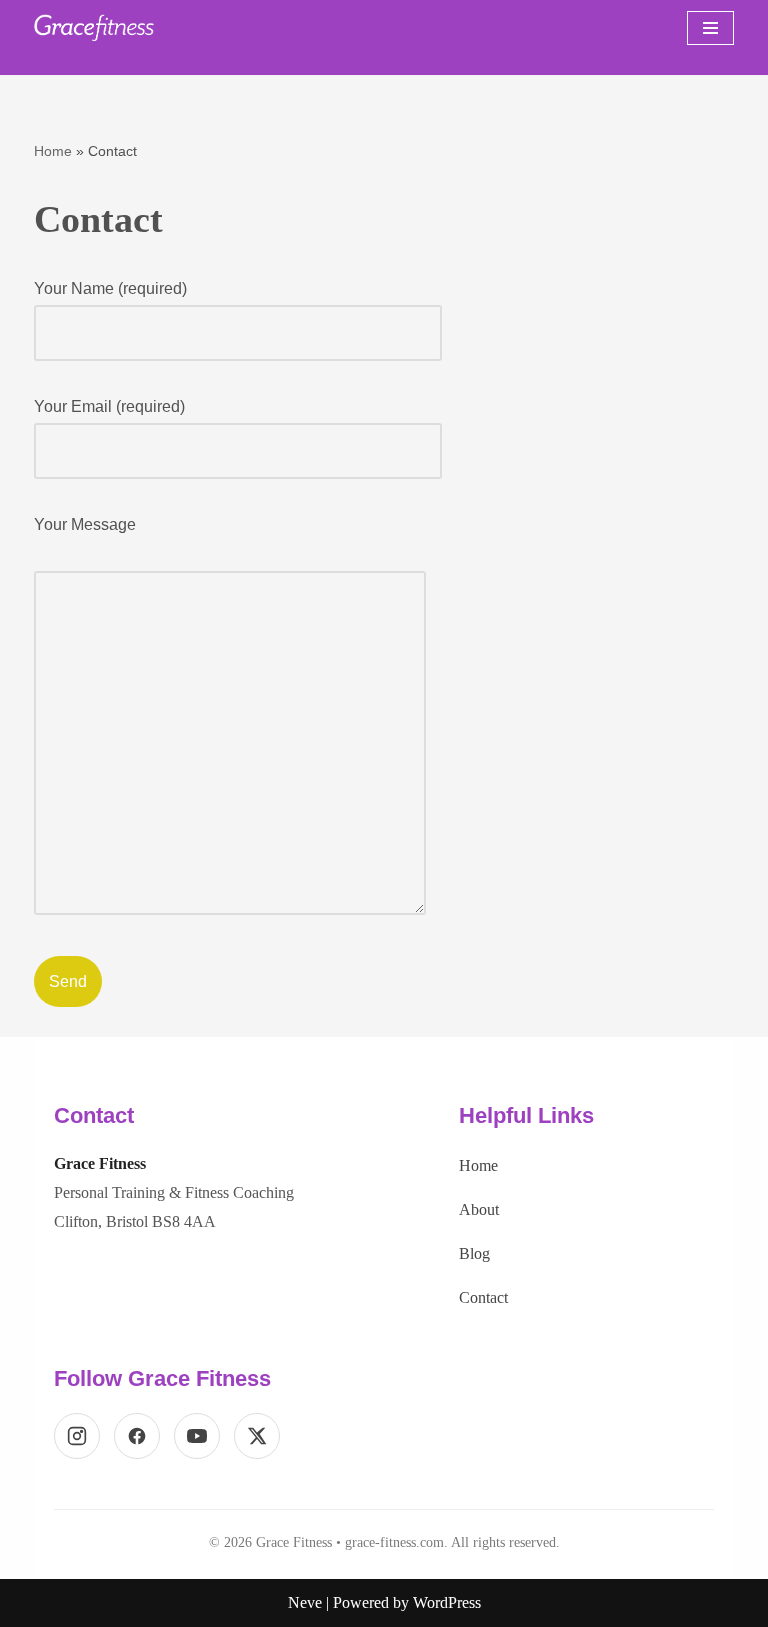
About (479, 1209)
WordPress (447, 1602)
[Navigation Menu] (710, 28)
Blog (474, 1253)
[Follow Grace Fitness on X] (257, 1436)
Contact (483, 1297)
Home (53, 151)
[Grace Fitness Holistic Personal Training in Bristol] (94, 27)
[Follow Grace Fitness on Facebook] (137, 1436)
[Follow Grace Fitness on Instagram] (77, 1436)
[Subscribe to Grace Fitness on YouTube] (197, 1436)
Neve (305, 1602)
